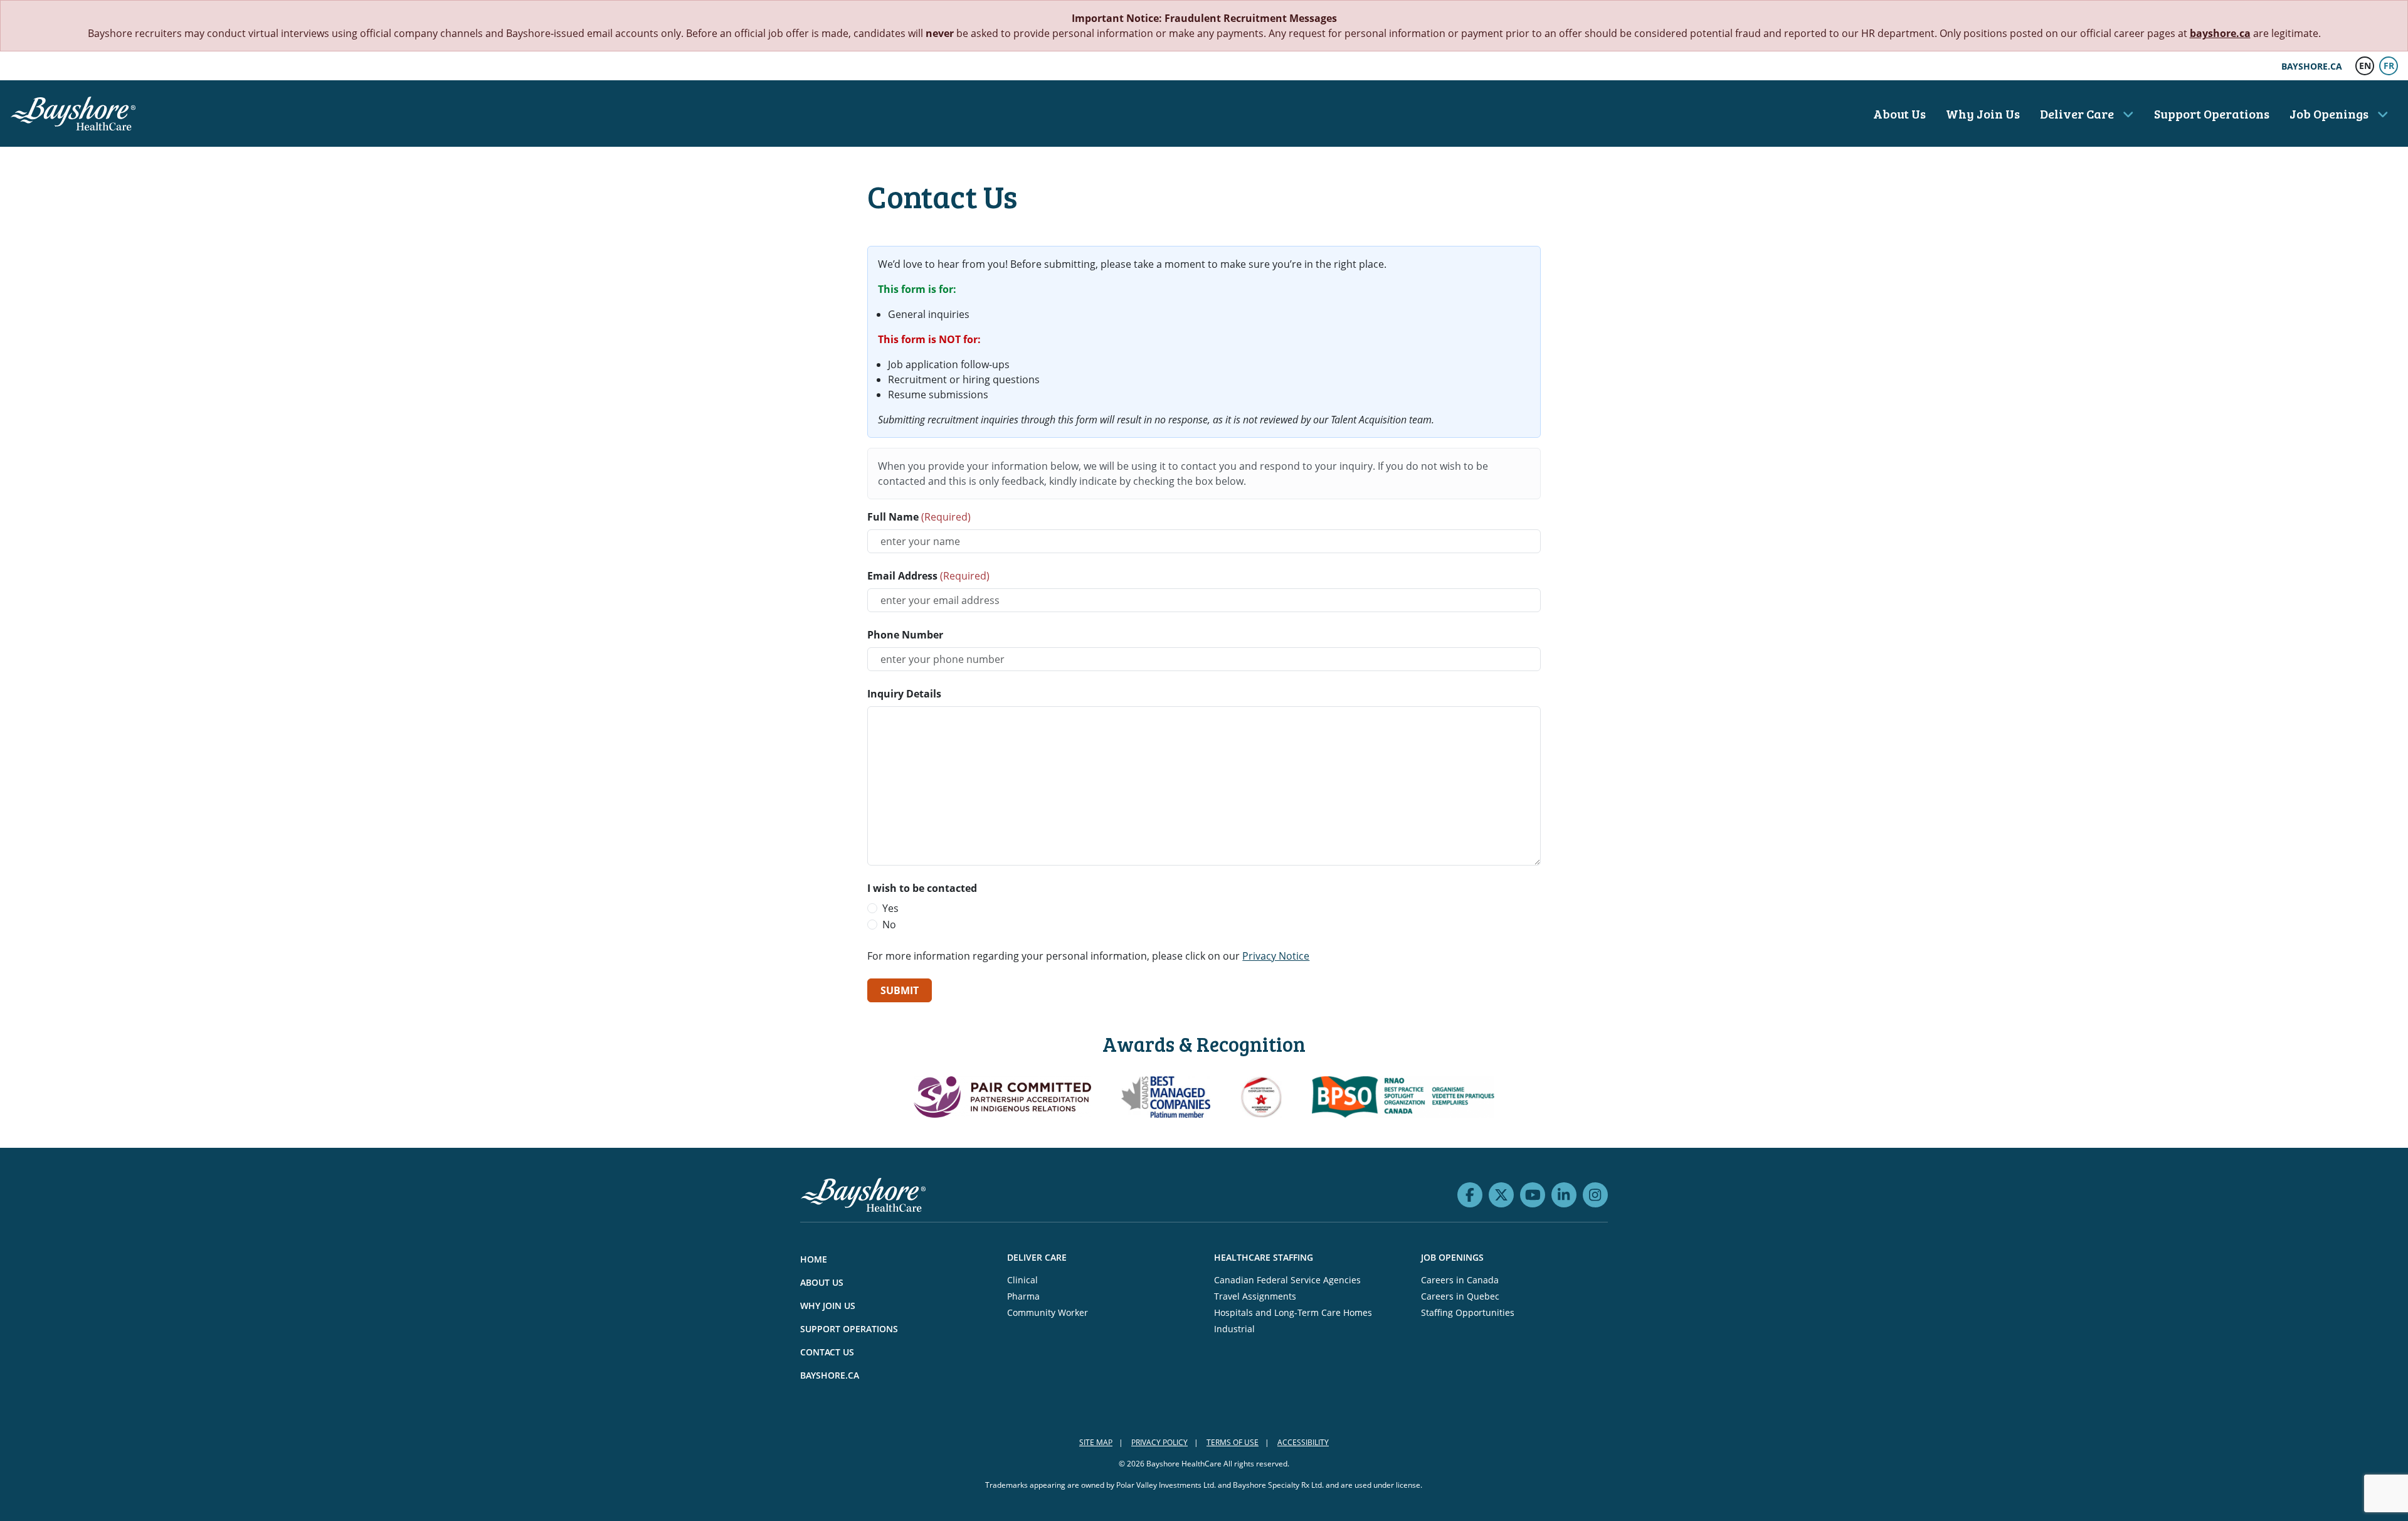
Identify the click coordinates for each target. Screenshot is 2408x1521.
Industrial (1234, 1329)
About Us (1899, 114)
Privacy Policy (1159, 1442)
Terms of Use (1233, 1442)
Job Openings (2330, 114)
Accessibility (1303, 1442)
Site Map (1096, 1442)
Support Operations (2212, 114)
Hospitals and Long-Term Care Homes (1293, 1312)
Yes (890, 908)
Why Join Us (1983, 114)
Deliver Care (2078, 114)
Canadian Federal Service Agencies (1287, 1280)
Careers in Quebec (1460, 1296)
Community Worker (1048, 1312)
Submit (900, 990)
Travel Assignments (1255, 1296)
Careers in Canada (1460, 1280)
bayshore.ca (2220, 33)
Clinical (1022, 1280)
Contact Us (827, 1352)
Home (814, 1259)
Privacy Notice (1276, 956)
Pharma (1023, 1296)
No (889, 925)
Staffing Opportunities (1468, 1312)
